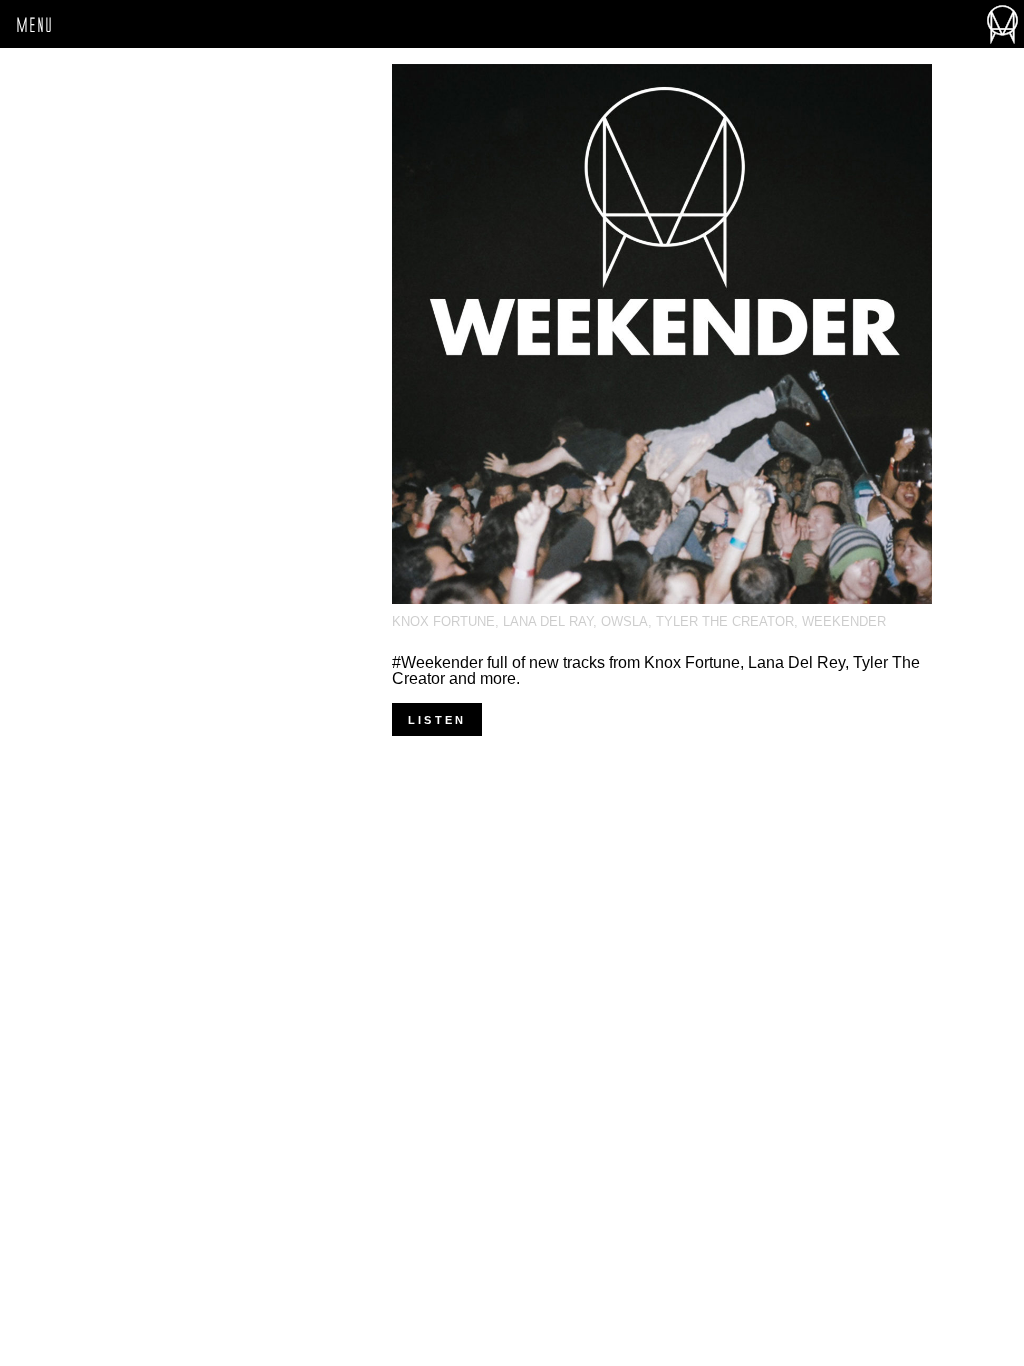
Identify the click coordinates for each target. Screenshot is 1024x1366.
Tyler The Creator (725, 621)
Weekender (844, 621)
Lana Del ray (548, 621)
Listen (437, 720)
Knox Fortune (443, 621)
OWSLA (624, 621)
